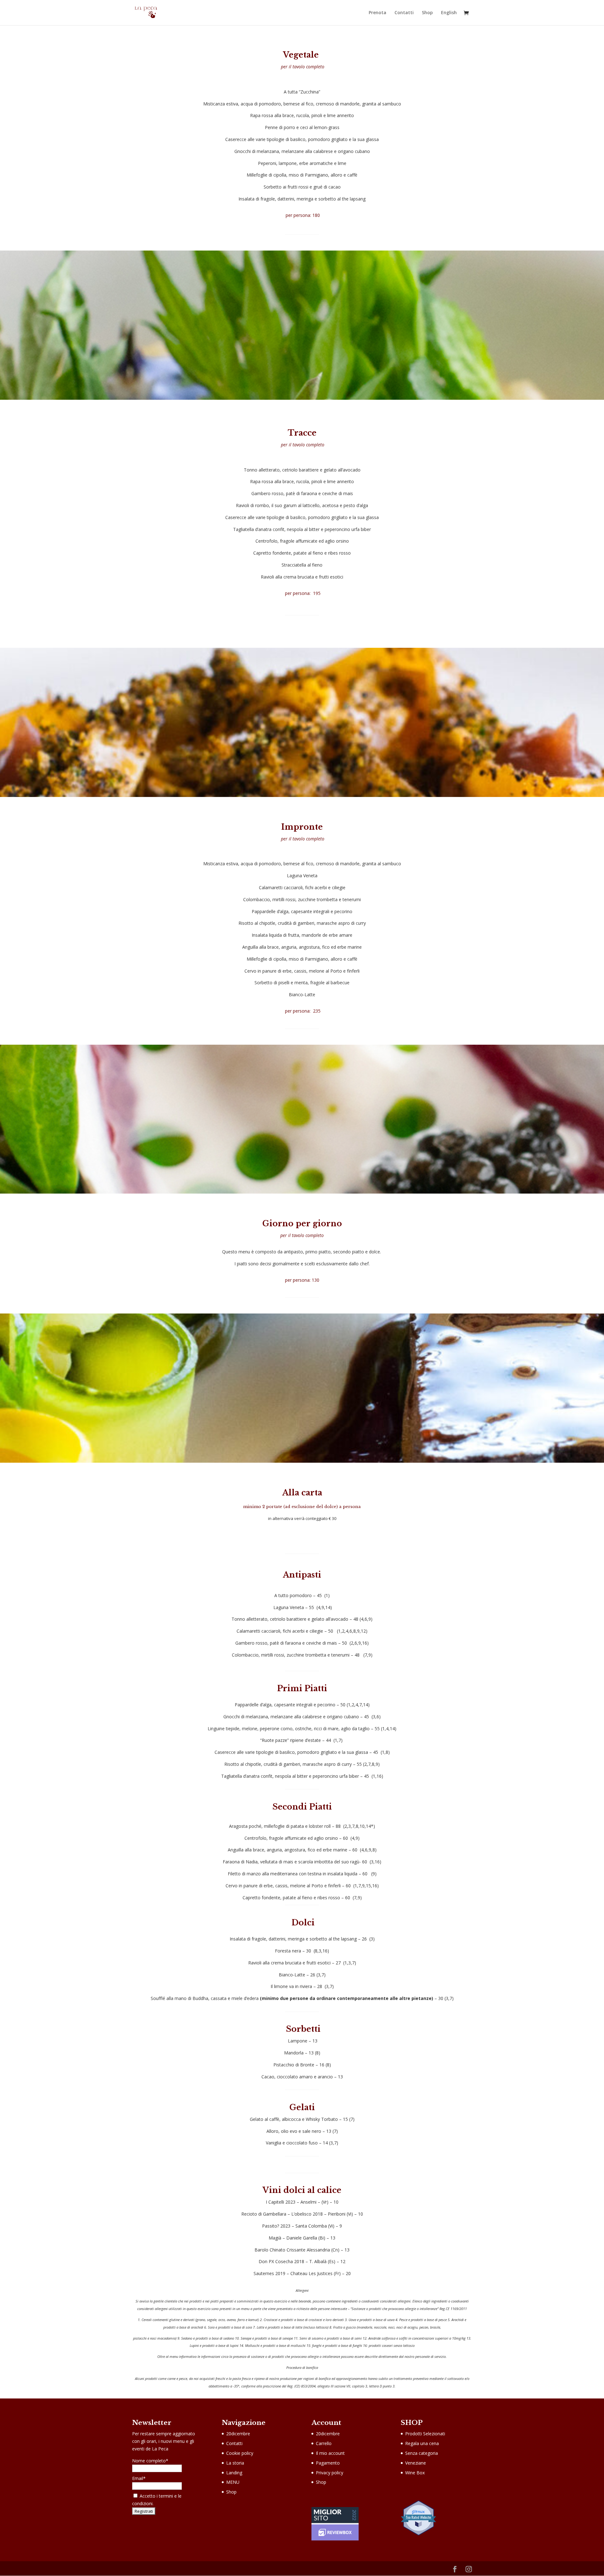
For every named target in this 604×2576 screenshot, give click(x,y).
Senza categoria (422, 2453)
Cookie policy (240, 2453)
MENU (233, 2482)
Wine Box (415, 2473)
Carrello (324, 2443)
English (449, 13)
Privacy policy (330, 2473)
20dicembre (238, 2434)
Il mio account (330, 2453)
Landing (234, 2473)
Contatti (404, 13)
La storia (235, 2463)
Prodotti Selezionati (425, 2434)
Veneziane (416, 2463)
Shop (427, 13)
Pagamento (328, 2463)
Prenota (377, 13)
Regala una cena (422, 2443)
